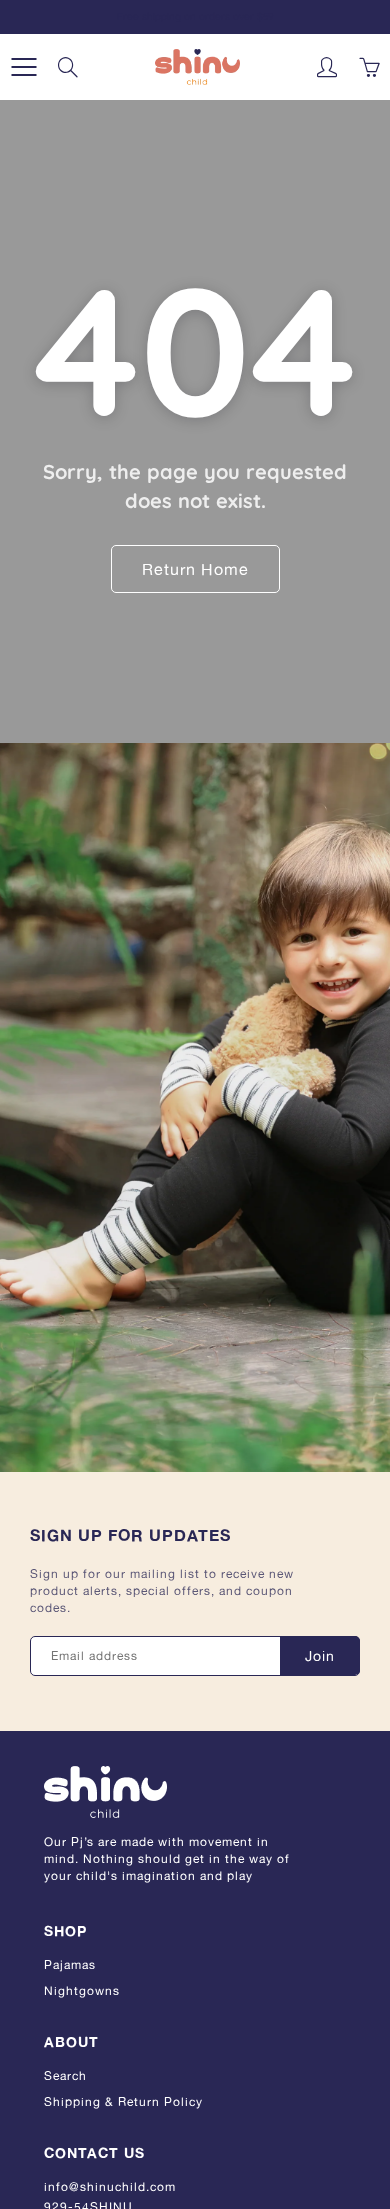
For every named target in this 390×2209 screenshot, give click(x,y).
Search (65, 2075)
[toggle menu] (23, 67)
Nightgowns (82, 1990)
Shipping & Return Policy (123, 2101)
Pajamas (70, 1964)
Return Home (195, 569)
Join (320, 1655)
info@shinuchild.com (110, 2186)
